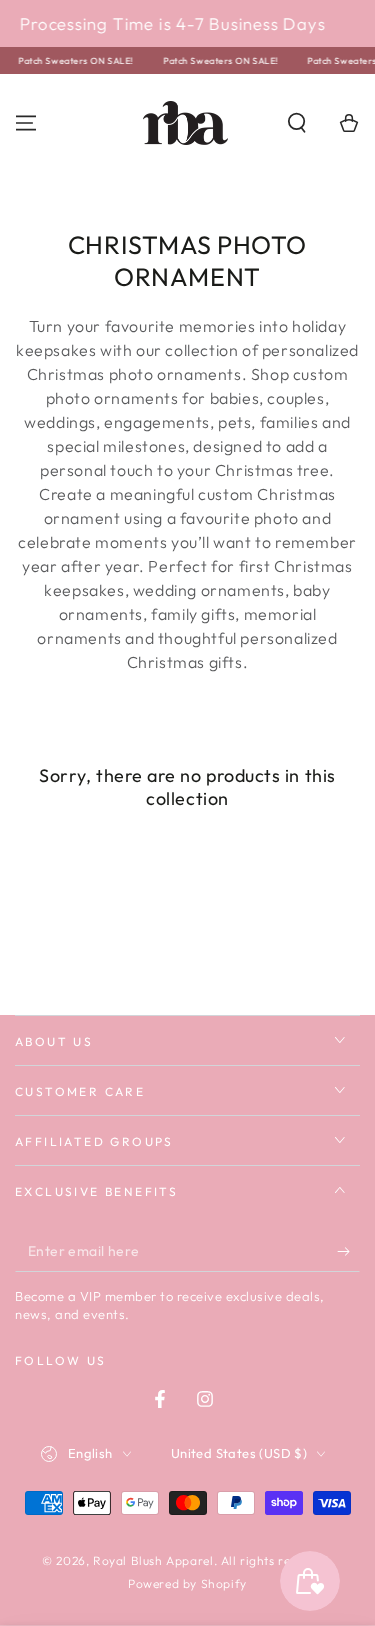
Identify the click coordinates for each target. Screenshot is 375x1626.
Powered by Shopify (187, 1583)
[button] (297, 123)
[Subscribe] (348, 1252)
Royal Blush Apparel (153, 1560)
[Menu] (26, 123)
